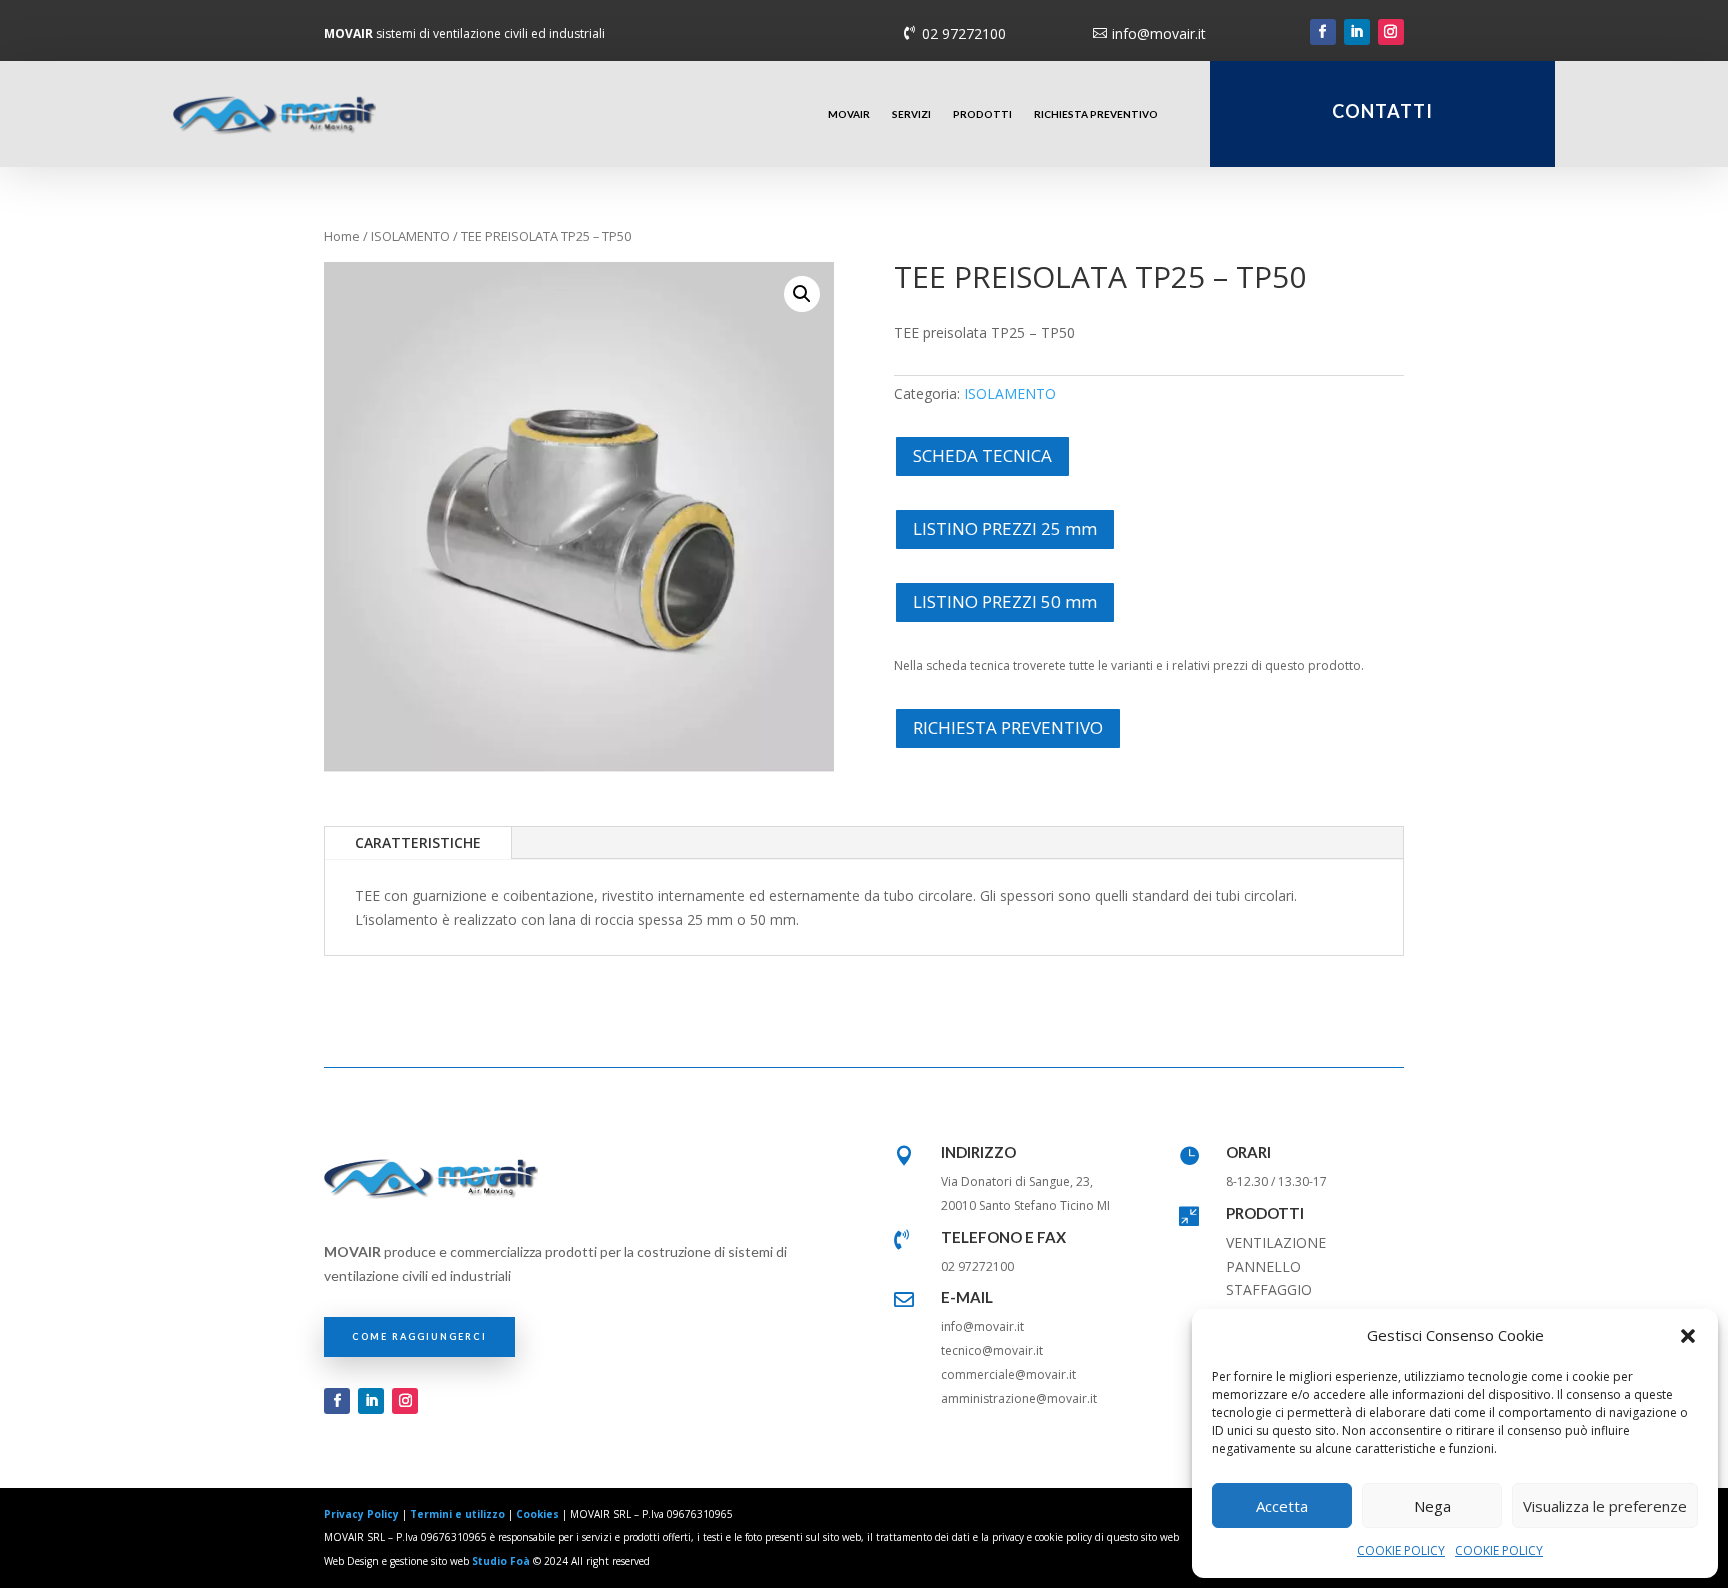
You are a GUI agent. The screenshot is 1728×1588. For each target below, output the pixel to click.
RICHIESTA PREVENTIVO (1096, 114)
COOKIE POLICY (1401, 1550)
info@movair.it (1159, 33)
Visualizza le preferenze (1605, 1506)
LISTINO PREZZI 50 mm (1005, 601)
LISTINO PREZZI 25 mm (1005, 528)
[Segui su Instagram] (1391, 32)
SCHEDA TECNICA (982, 455)
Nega (1432, 1506)
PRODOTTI (982, 114)
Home (342, 236)
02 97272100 (964, 33)
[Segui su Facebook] (1323, 32)
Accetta (1282, 1506)
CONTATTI (1382, 111)
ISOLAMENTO (410, 236)
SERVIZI (911, 114)
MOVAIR (849, 114)
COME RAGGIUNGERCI (419, 1336)
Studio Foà (501, 1561)
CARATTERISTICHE (418, 842)
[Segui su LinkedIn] (1357, 32)
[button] (1688, 1336)
